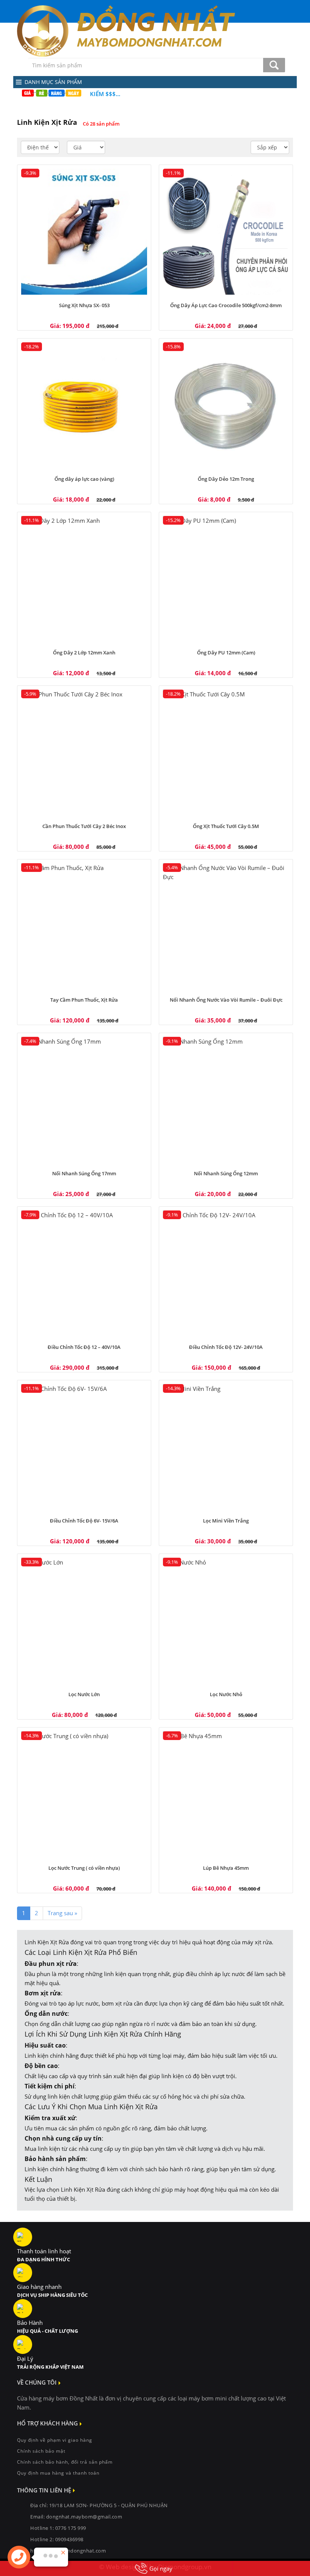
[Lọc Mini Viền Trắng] (226, 1447)
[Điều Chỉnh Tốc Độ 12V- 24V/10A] (226, 1273)
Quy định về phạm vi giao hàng (55, 2440)
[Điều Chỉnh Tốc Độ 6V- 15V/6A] (84, 1447)
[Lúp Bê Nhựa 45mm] (226, 1794)
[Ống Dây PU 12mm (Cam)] (226, 579)
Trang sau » (62, 1913)
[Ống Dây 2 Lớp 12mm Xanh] (84, 579)
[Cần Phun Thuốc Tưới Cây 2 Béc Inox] (84, 753)
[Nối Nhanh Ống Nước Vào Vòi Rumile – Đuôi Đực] (226, 926)
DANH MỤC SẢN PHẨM (53, 82)
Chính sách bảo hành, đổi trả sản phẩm (65, 2462)
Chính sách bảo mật (41, 2451)
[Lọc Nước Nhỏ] (226, 1621)
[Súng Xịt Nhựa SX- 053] (84, 232)
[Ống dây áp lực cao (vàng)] (84, 405)
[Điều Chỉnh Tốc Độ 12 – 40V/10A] (84, 1273)
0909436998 (69, 2539)
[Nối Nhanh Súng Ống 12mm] (226, 1100)
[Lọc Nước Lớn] (84, 1621)
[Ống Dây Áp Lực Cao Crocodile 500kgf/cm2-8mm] (226, 232)
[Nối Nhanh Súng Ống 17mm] (84, 1100)
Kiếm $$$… (105, 94)
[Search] (274, 65)
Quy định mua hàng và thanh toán (58, 2473)
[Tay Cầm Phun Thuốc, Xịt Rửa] (84, 926)
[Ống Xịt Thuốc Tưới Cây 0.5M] (226, 753)
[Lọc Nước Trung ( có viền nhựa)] (84, 1794)
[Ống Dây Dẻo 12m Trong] (226, 405)
